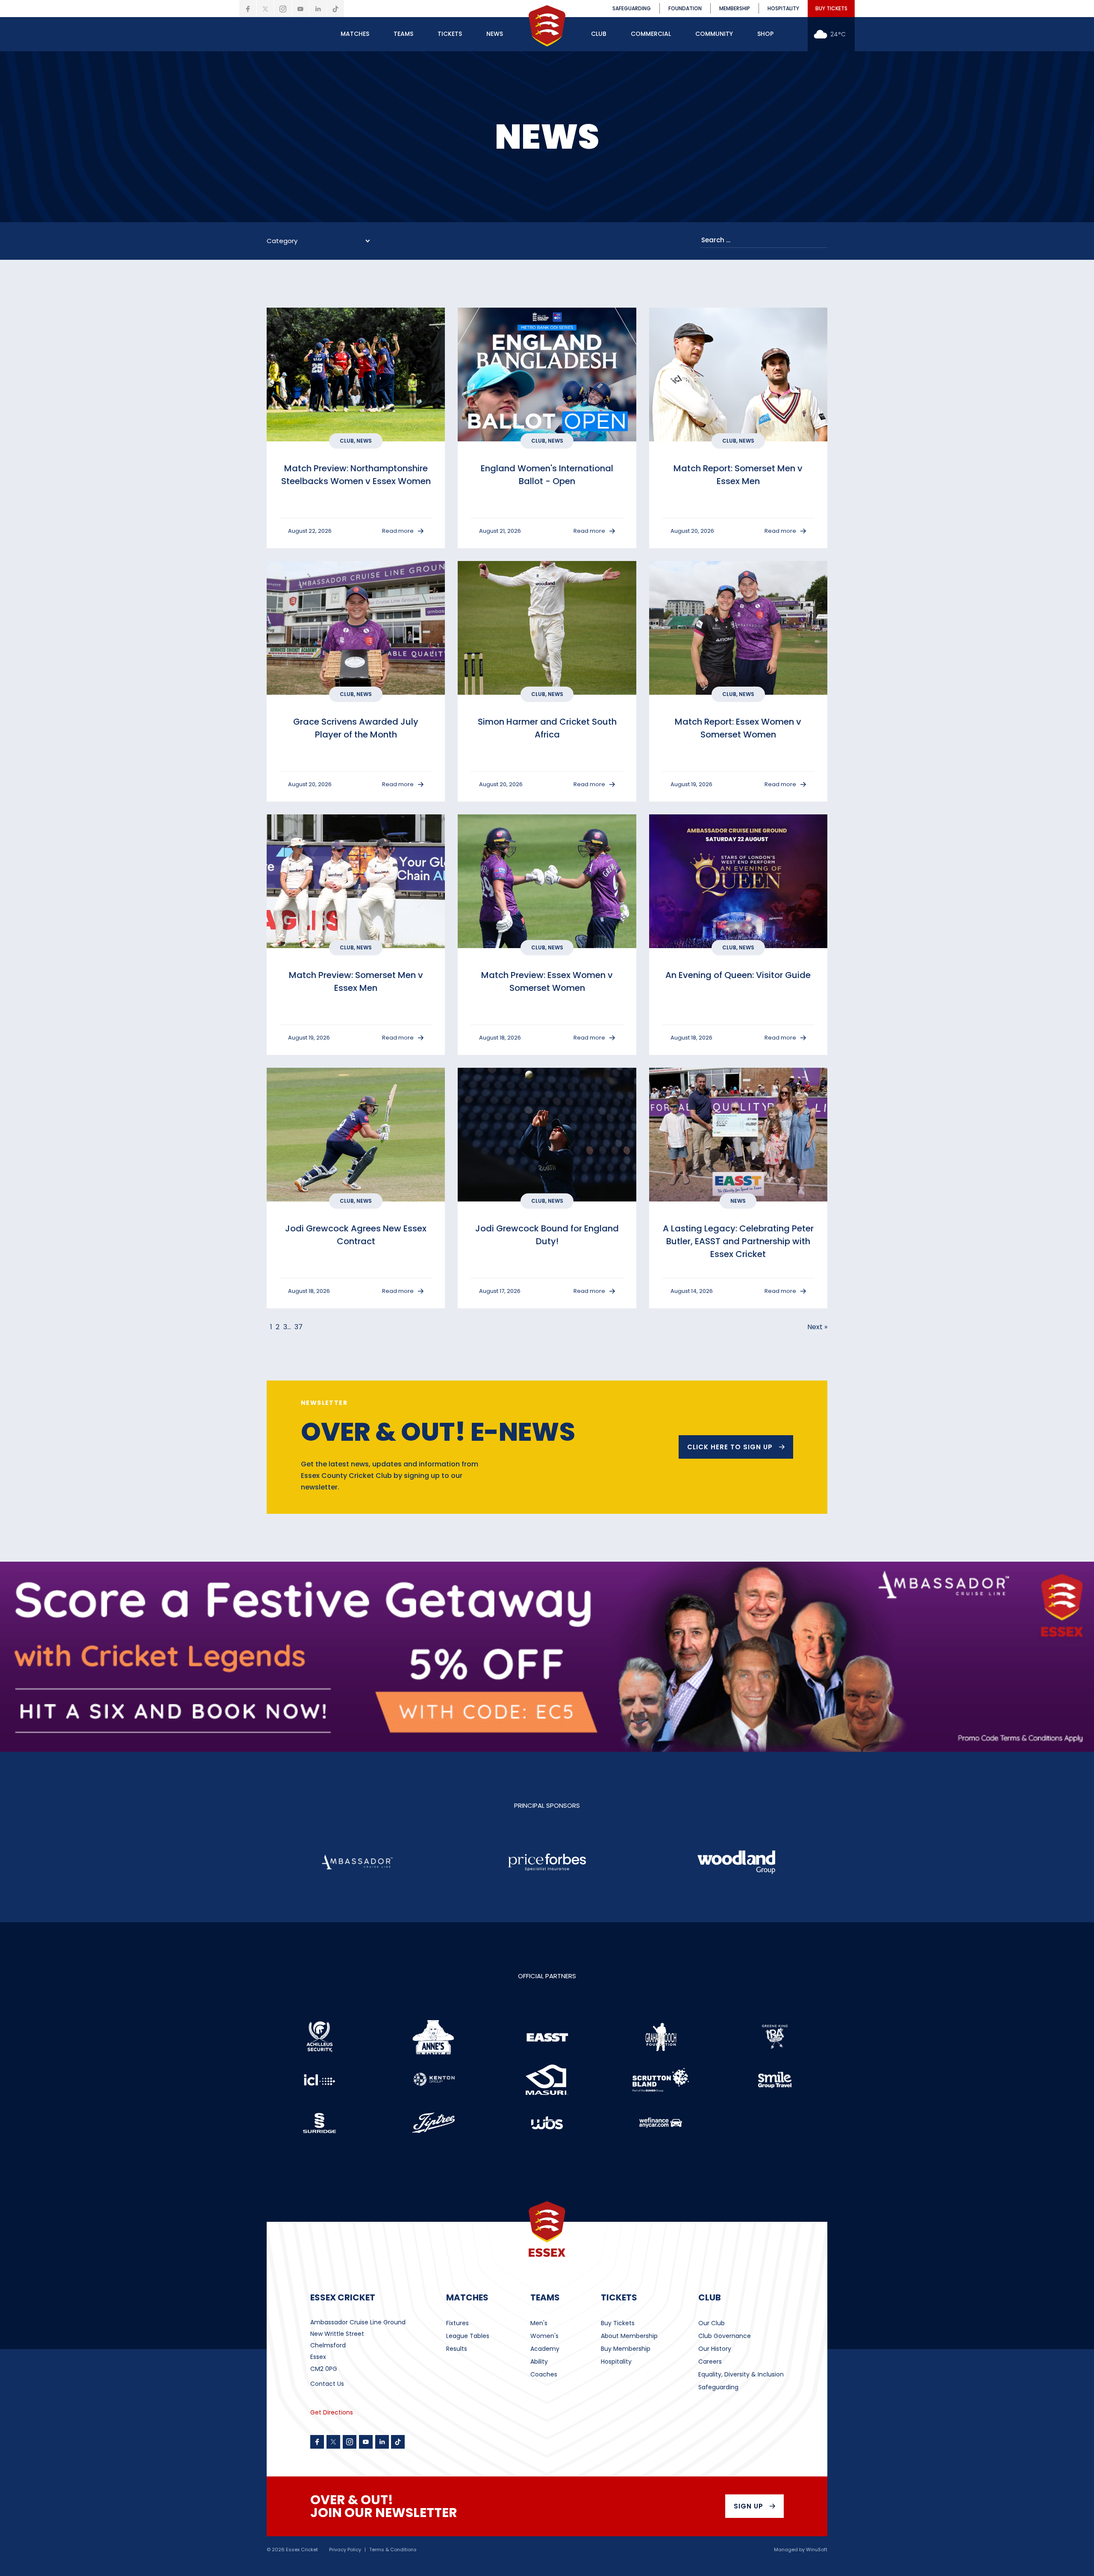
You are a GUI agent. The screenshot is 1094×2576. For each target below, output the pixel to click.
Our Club (712, 2323)
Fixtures (457, 2323)
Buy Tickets (618, 2323)
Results (457, 2349)
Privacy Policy (345, 2550)
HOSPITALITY (783, 8)
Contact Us (327, 2384)
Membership (735, 8)
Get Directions (332, 2412)
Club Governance (725, 2336)
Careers (710, 2362)
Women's (544, 2336)
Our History (715, 2349)
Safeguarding (718, 2387)
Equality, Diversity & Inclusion (741, 2374)
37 (298, 1327)
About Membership (629, 2336)
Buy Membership (626, 2349)
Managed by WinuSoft (801, 2550)
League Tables (468, 2336)
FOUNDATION (685, 8)
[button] (355, 34)
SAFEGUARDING (632, 8)
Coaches (544, 2374)
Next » (817, 1327)
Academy (545, 2349)
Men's (539, 2323)
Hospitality (616, 2362)
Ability (539, 2362)
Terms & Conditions (393, 2550)
